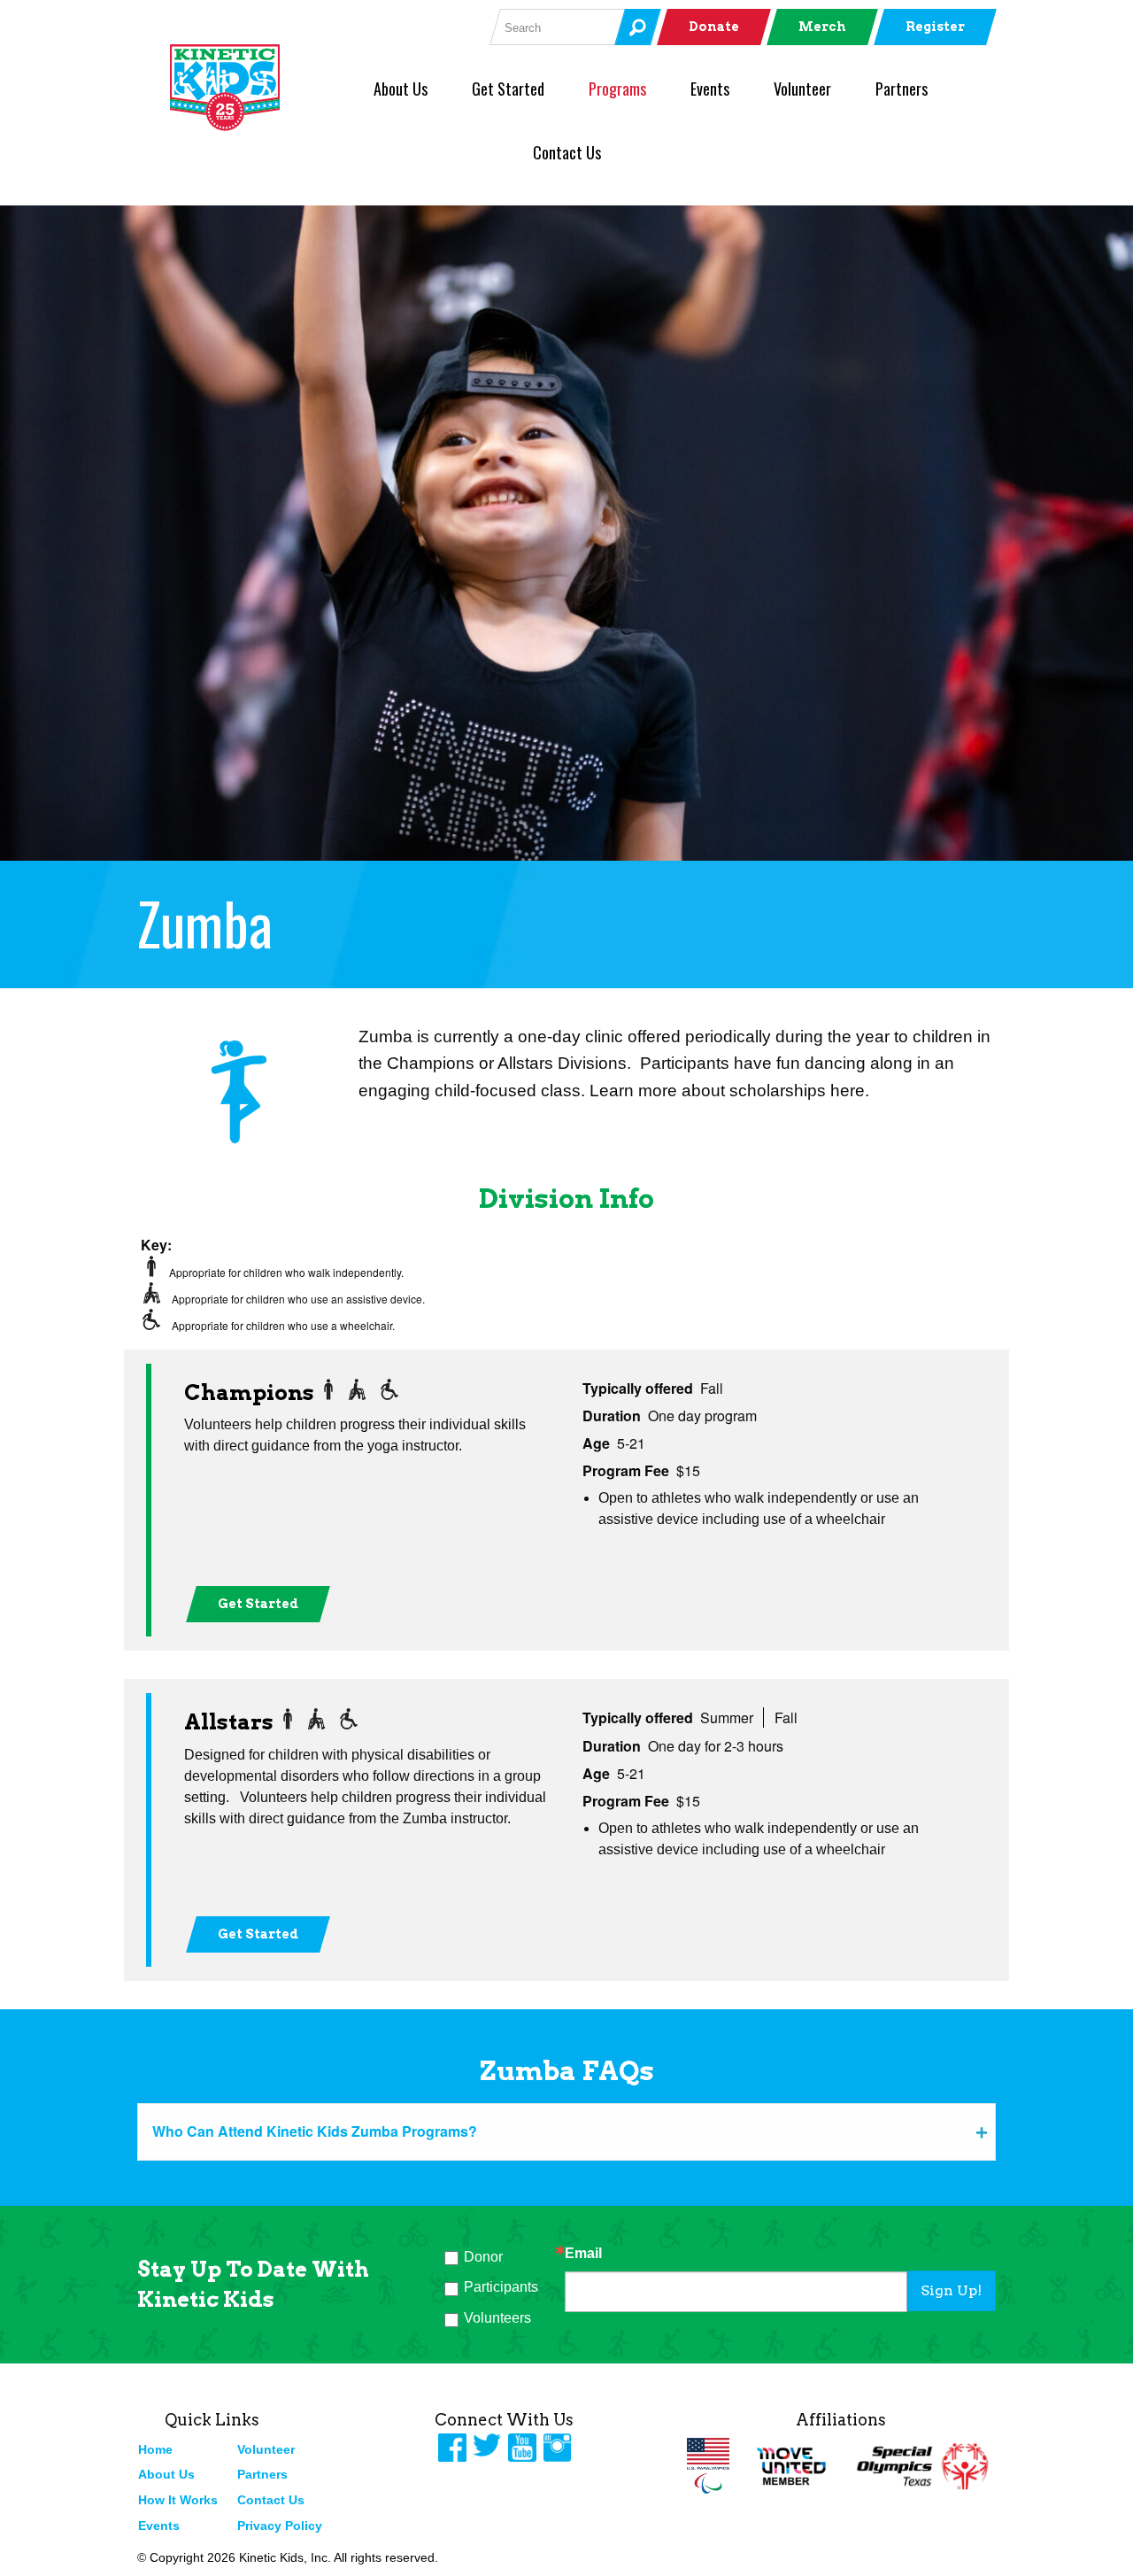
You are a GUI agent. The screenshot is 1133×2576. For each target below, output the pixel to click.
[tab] (566, 2131)
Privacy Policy (280, 2526)
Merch (822, 27)
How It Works (178, 2500)
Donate (714, 27)
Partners (902, 89)
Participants (501, 2287)
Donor (483, 2257)
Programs (617, 89)
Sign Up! (951, 2290)
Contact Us (567, 152)
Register (935, 27)
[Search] (637, 27)
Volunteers (497, 2318)
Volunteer (802, 89)
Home (155, 2449)
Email (583, 2254)
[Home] (254, 88)
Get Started (508, 89)
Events (710, 89)
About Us (401, 89)
